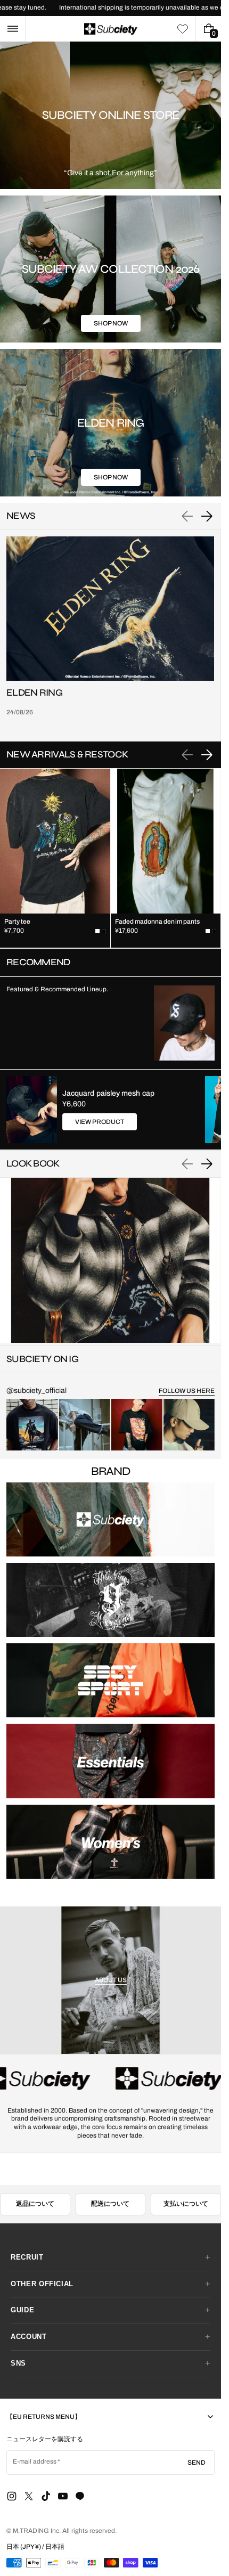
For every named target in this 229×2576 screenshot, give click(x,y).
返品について (35, 2204)
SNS (18, 2363)
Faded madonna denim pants (158, 922)
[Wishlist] (183, 29)
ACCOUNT (29, 2337)
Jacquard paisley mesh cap (108, 1093)
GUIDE (22, 2310)
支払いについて (186, 2204)
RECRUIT (27, 2257)
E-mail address (35, 2461)
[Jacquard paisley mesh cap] (32, 1110)
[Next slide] (207, 516)
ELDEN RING (34, 693)
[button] (13, 29)
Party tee (18, 922)
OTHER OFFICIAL (42, 2284)
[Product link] (55, 858)
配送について (110, 2204)
